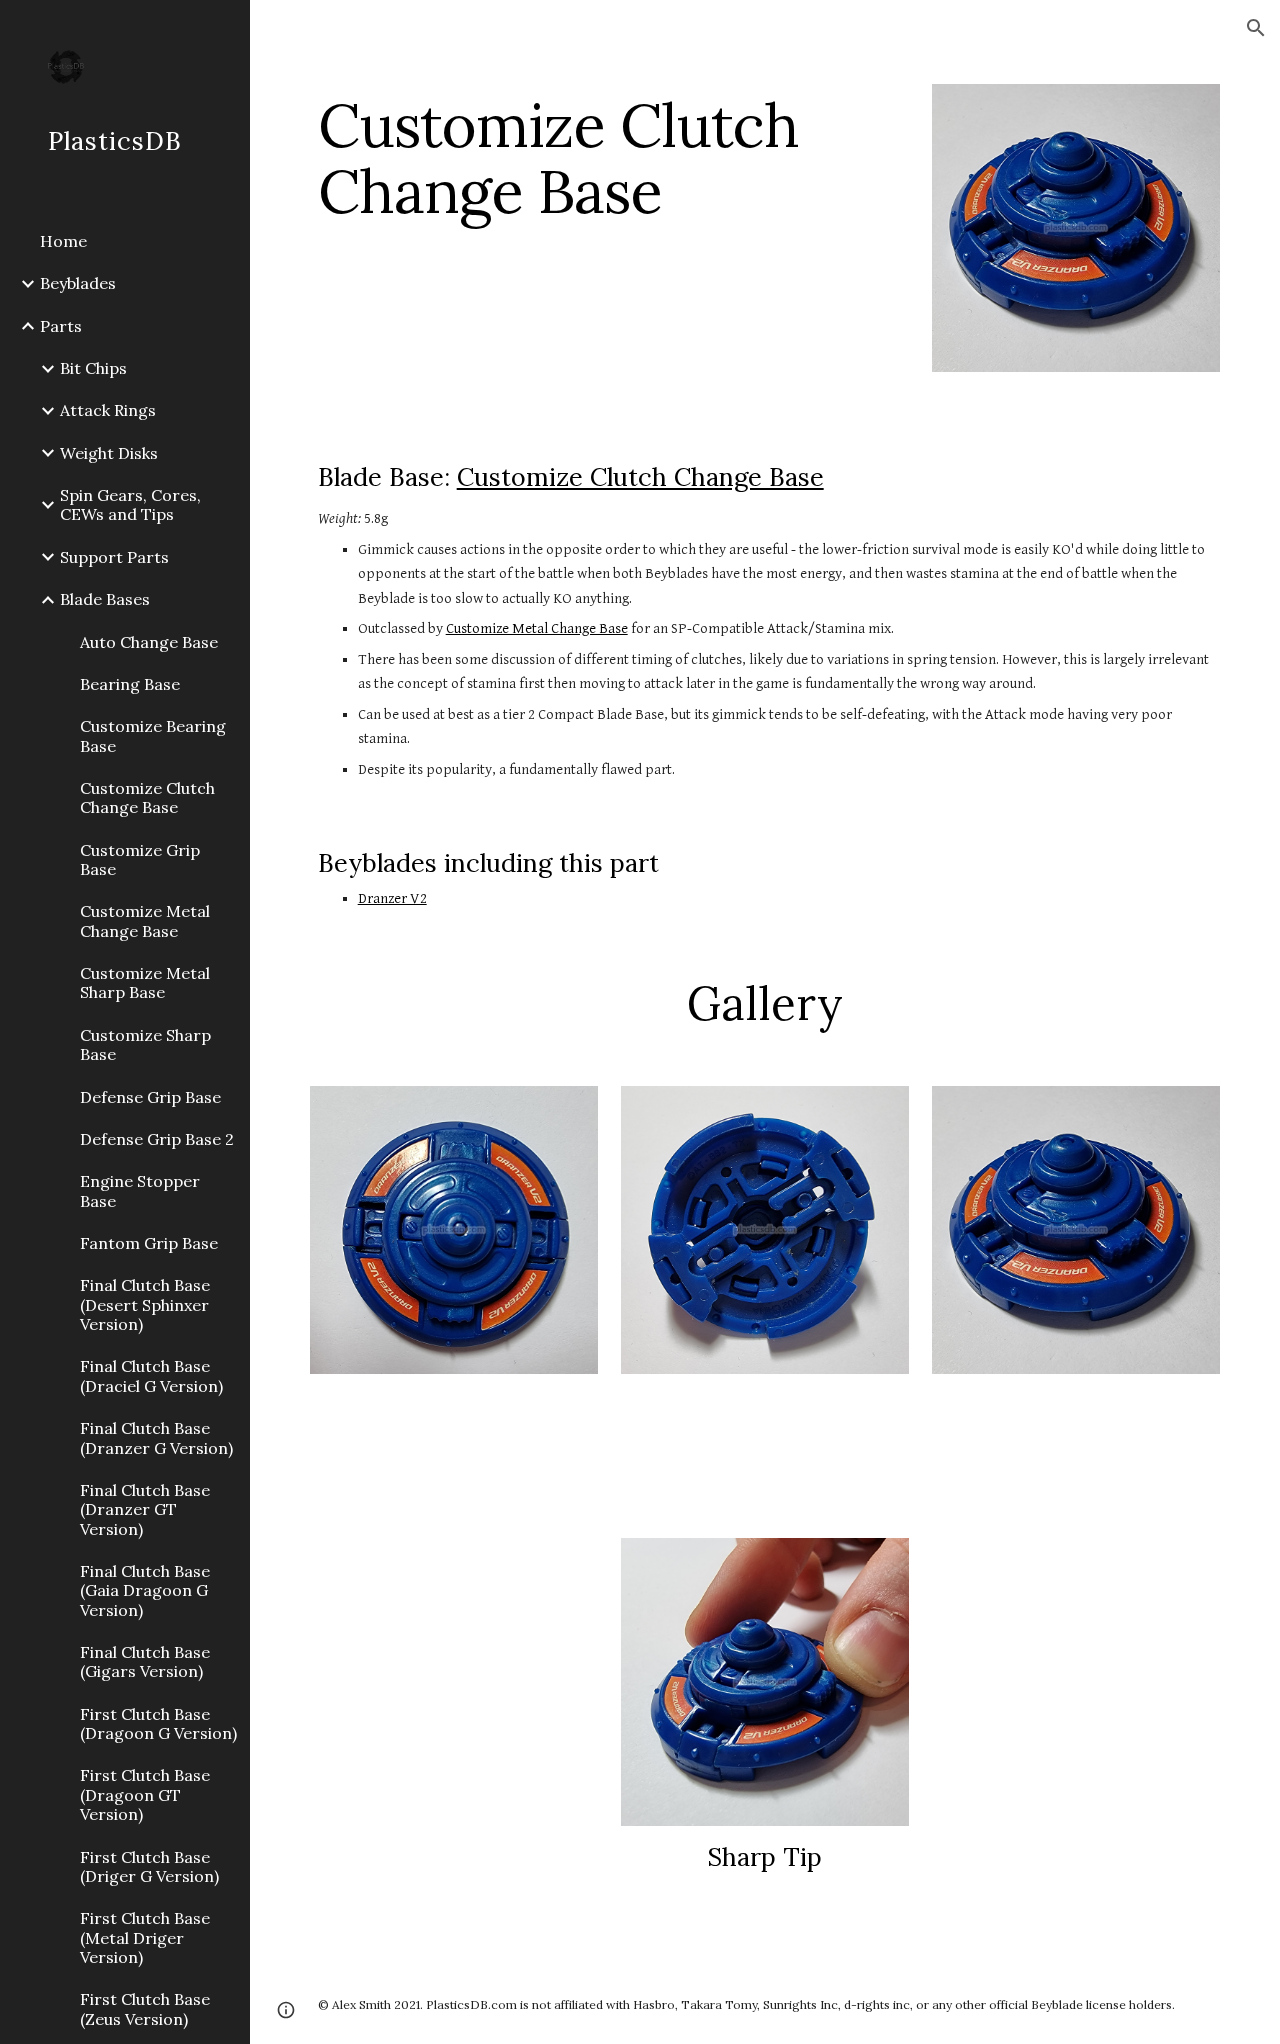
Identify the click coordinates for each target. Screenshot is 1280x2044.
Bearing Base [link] (130, 684)
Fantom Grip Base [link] (149, 1243)
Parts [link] (61, 326)
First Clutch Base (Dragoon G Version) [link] (158, 1723)
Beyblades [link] (78, 283)
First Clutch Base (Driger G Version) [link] (149, 1866)
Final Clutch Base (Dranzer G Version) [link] (156, 1437)
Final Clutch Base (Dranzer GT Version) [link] (145, 1509)
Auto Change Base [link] (149, 642)
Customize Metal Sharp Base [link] (145, 982)
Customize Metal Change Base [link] (145, 920)
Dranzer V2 (392, 898)
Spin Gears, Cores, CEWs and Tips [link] (130, 504)
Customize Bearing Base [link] (153, 735)
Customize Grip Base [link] (140, 859)
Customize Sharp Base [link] (145, 1044)
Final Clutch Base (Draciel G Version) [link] (151, 1375)
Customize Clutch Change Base (640, 477)
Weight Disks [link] (109, 453)
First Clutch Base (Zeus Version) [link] (145, 2008)
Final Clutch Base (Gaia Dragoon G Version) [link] (145, 1590)
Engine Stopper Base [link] (140, 1190)
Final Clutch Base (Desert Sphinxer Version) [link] (145, 1304)
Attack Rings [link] (108, 410)
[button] (1256, 28)
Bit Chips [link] (93, 368)
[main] (609, 158)
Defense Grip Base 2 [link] (157, 1139)
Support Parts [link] (114, 557)
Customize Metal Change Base (537, 628)
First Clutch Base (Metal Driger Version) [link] (145, 1937)
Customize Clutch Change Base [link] (147, 797)
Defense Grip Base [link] (150, 1097)
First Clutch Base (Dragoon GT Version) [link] (145, 1794)
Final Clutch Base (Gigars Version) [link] (145, 1661)
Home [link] (63, 241)
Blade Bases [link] (105, 599)
